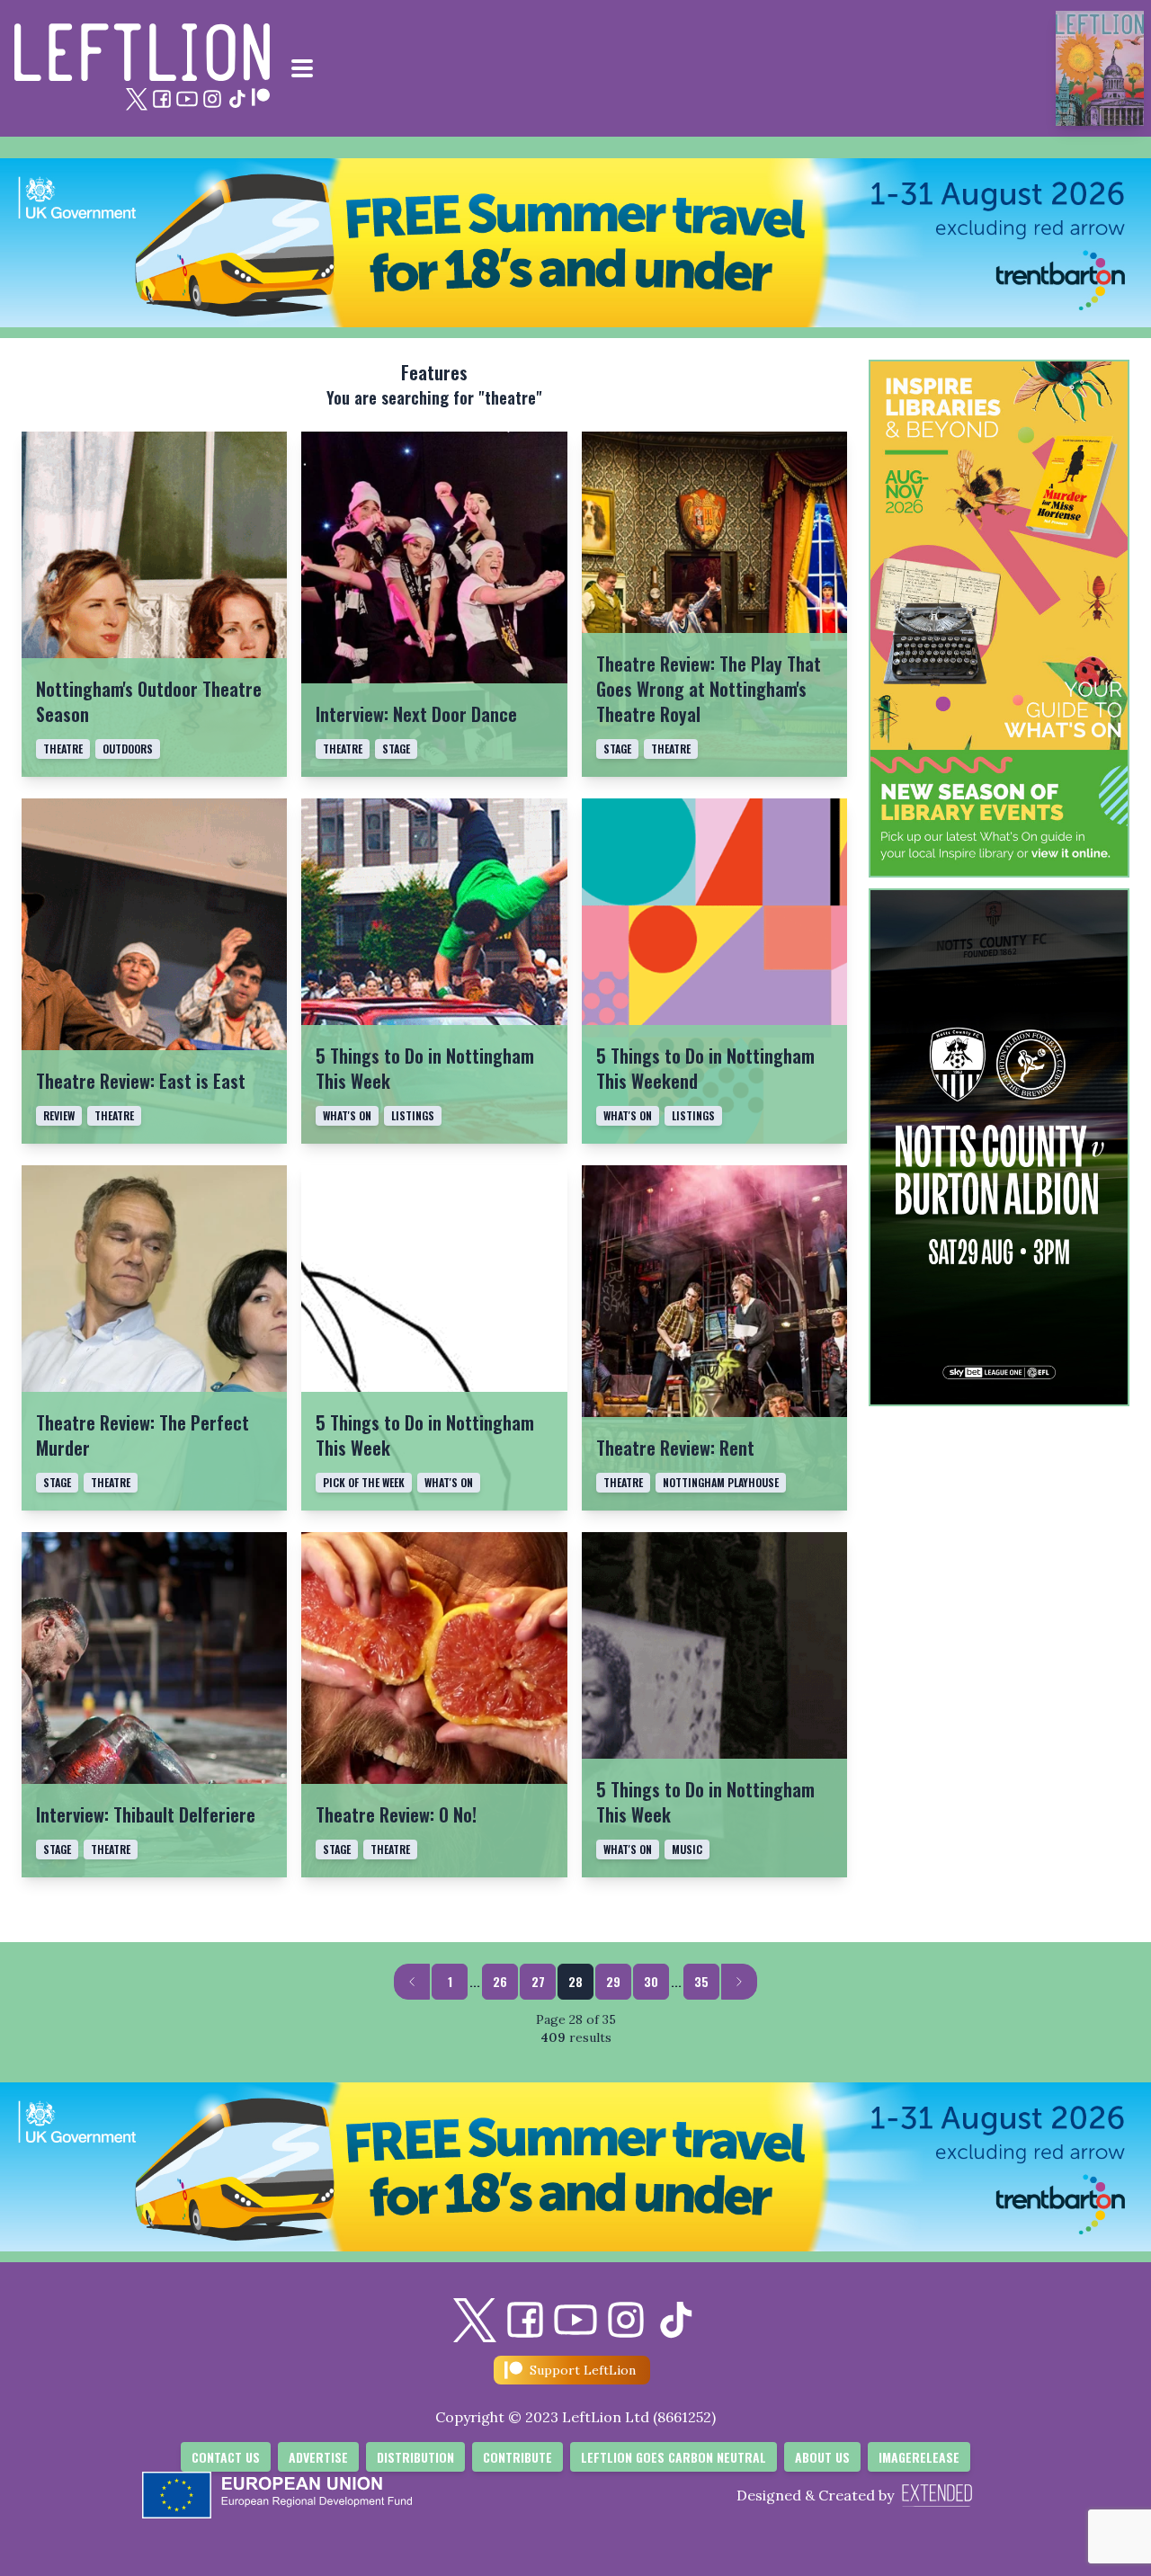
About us (822, 2457)
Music (687, 1849)
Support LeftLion (583, 2370)
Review (59, 1115)
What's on (347, 1115)
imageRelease (919, 2457)
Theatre (63, 749)
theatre (343, 749)
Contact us (226, 2457)
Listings (413, 1115)
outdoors (128, 749)
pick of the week (364, 1482)
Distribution (415, 2457)
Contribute (518, 2457)
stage (396, 749)
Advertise (318, 2457)
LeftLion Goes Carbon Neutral (674, 2457)
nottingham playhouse (721, 1482)
